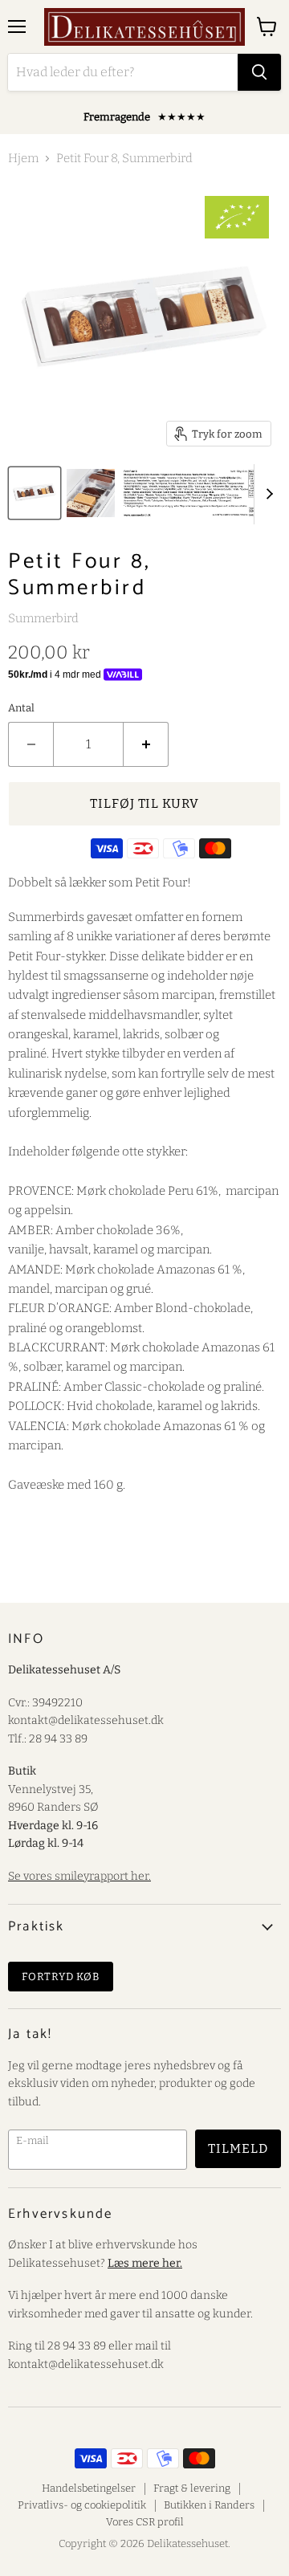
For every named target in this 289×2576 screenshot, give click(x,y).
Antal (21, 708)
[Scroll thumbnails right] (267, 494)
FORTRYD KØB (61, 1977)
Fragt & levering (192, 2488)
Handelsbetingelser (89, 2488)
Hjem (23, 159)
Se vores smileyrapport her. (79, 1876)
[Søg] (259, 72)
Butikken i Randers (209, 2505)
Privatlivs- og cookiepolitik (82, 2505)
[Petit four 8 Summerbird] (35, 493)
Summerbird (43, 618)
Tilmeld (238, 2148)
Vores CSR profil (145, 2522)
